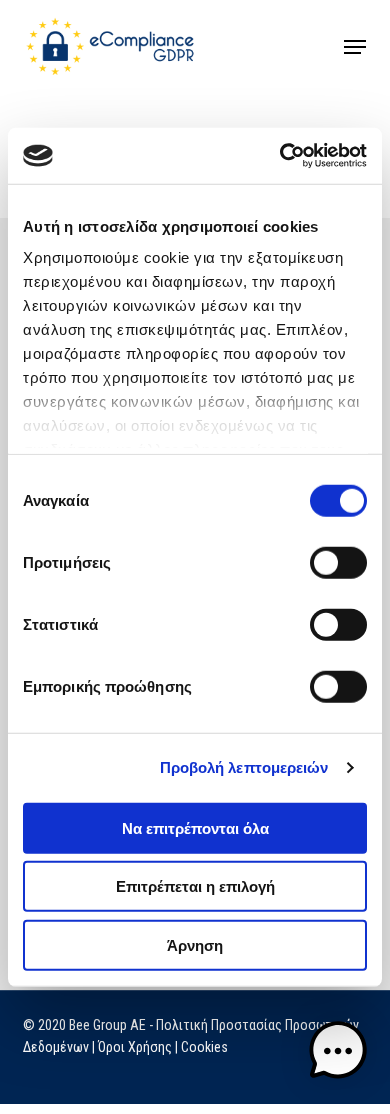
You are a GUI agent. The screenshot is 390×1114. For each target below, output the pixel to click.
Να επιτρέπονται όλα (195, 827)
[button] (355, 47)
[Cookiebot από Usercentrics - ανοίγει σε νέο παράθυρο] (280, 156)
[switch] (338, 562)
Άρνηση (195, 944)
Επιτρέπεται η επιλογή (195, 886)
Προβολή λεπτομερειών (244, 767)
